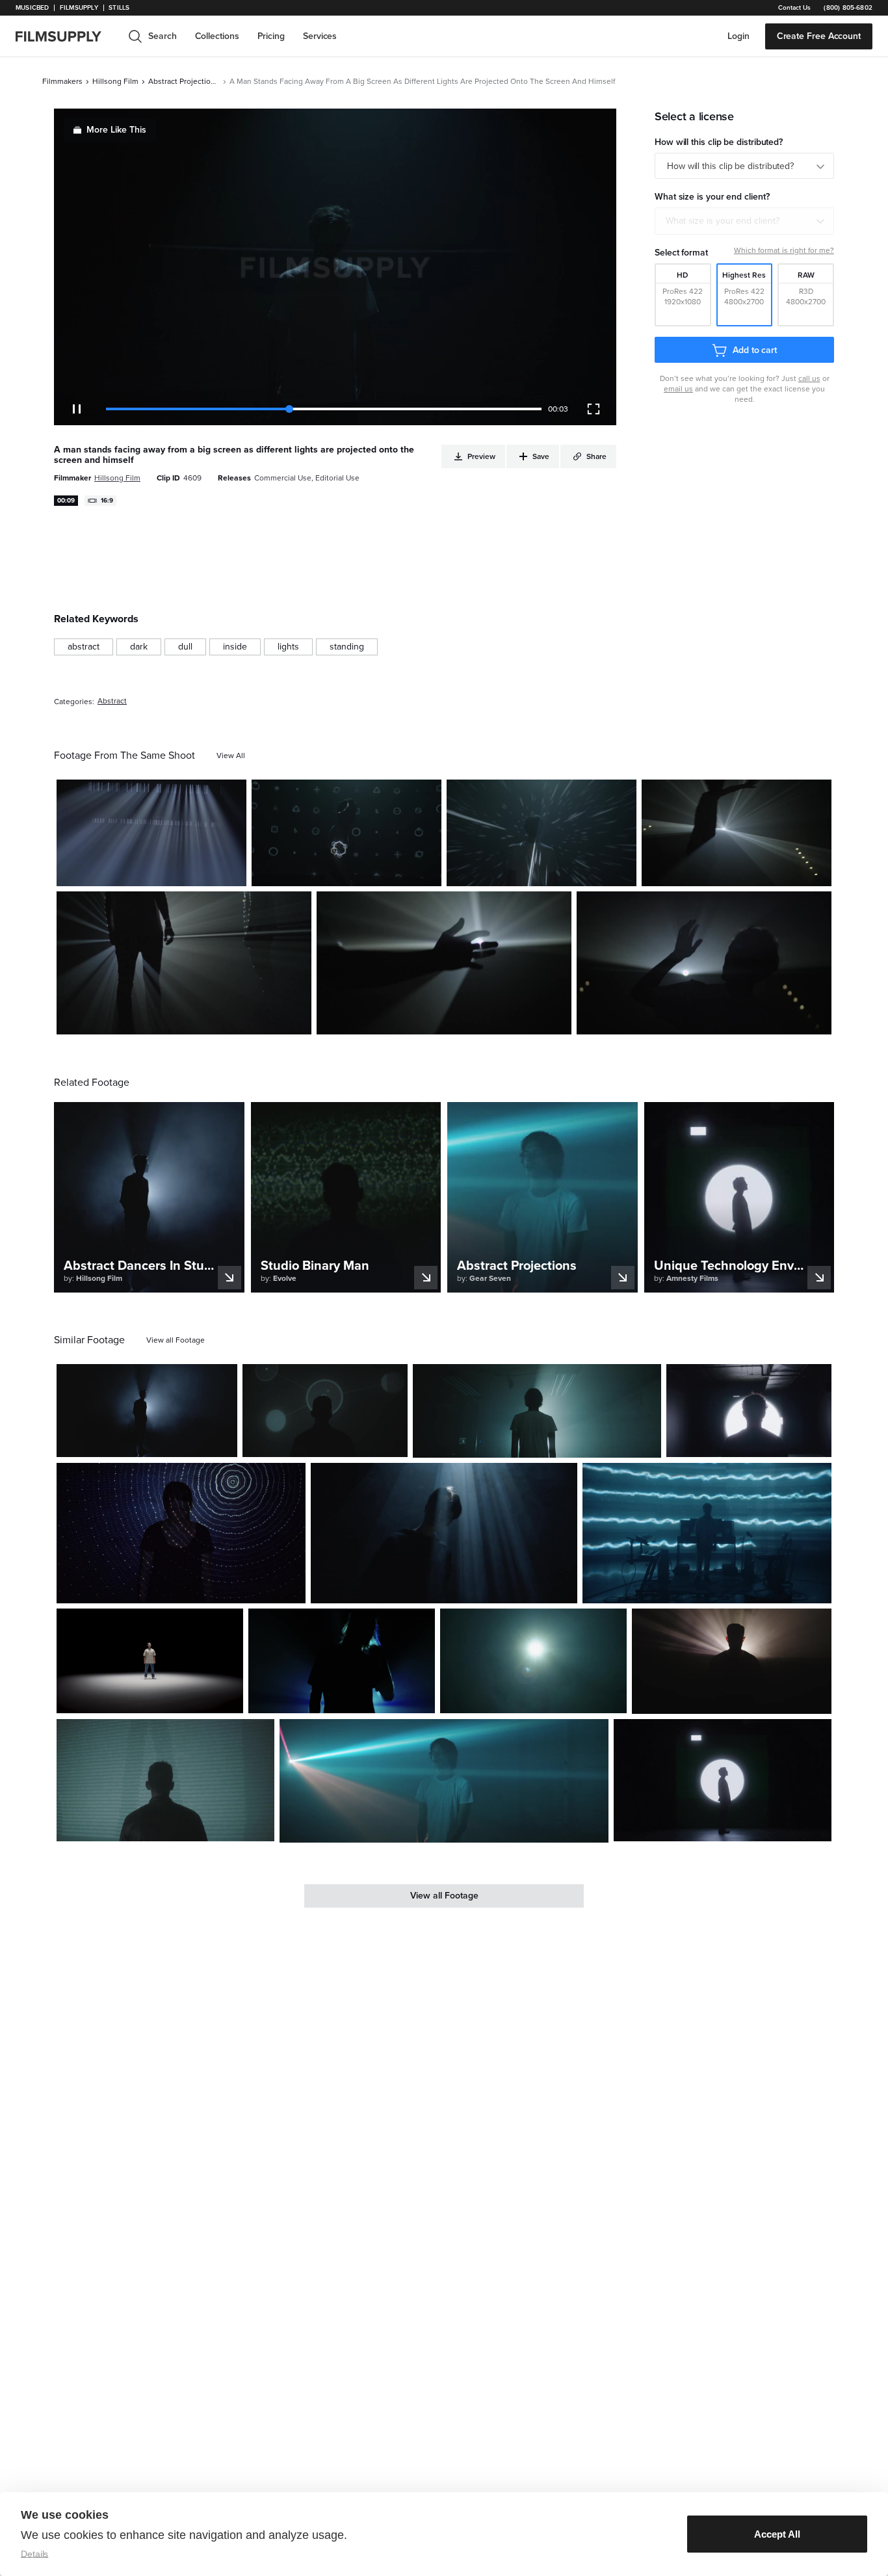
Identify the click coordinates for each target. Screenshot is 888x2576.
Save (199, 871)
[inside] (235, 647)
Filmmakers (62, 81)
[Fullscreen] (594, 409)
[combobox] (744, 221)
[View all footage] (176, 1340)
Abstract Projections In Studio (184, 81)
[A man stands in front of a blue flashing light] (342, 1661)
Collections (217, 36)
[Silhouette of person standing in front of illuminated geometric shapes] (723, 1781)
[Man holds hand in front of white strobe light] (444, 963)
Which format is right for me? (784, 250)
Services (320, 36)
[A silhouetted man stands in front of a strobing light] (704, 963)
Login (738, 36)
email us (678, 389)
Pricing (271, 36)
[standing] (347, 647)
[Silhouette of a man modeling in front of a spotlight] (147, 1411)
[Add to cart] (222, 1442)
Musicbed (32, 8)
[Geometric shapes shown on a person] (346, 833)
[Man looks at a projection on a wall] (165, 1781)
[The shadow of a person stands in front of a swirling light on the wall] (181, 1533)
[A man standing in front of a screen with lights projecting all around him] (542, 833)
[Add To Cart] (231, 871)
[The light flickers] (151, 833)
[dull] (185, 647)
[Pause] (77, 409)
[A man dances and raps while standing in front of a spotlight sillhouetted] (533, 1661)
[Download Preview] (166, 871)
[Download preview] (157, 1442)
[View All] (231, 756)
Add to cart (755, 350)
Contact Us (794, 8)
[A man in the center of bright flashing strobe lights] (444, 1781)
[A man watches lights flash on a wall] (325, 1411)
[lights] (288, 647)
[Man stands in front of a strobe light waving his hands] (737, 833)
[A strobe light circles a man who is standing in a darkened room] (537, 1411)
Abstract (112, 701)
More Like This (116, 130)
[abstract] (84, 647)
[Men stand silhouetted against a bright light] (184, 963)
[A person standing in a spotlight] (150, 1661)
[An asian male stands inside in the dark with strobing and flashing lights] (444, 1533)
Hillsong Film (115, 81)
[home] (66, 36)
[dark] (139, 647)
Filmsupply (79, 8)
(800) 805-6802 (848, 8)
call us (809, 378)
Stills (119, 8)
